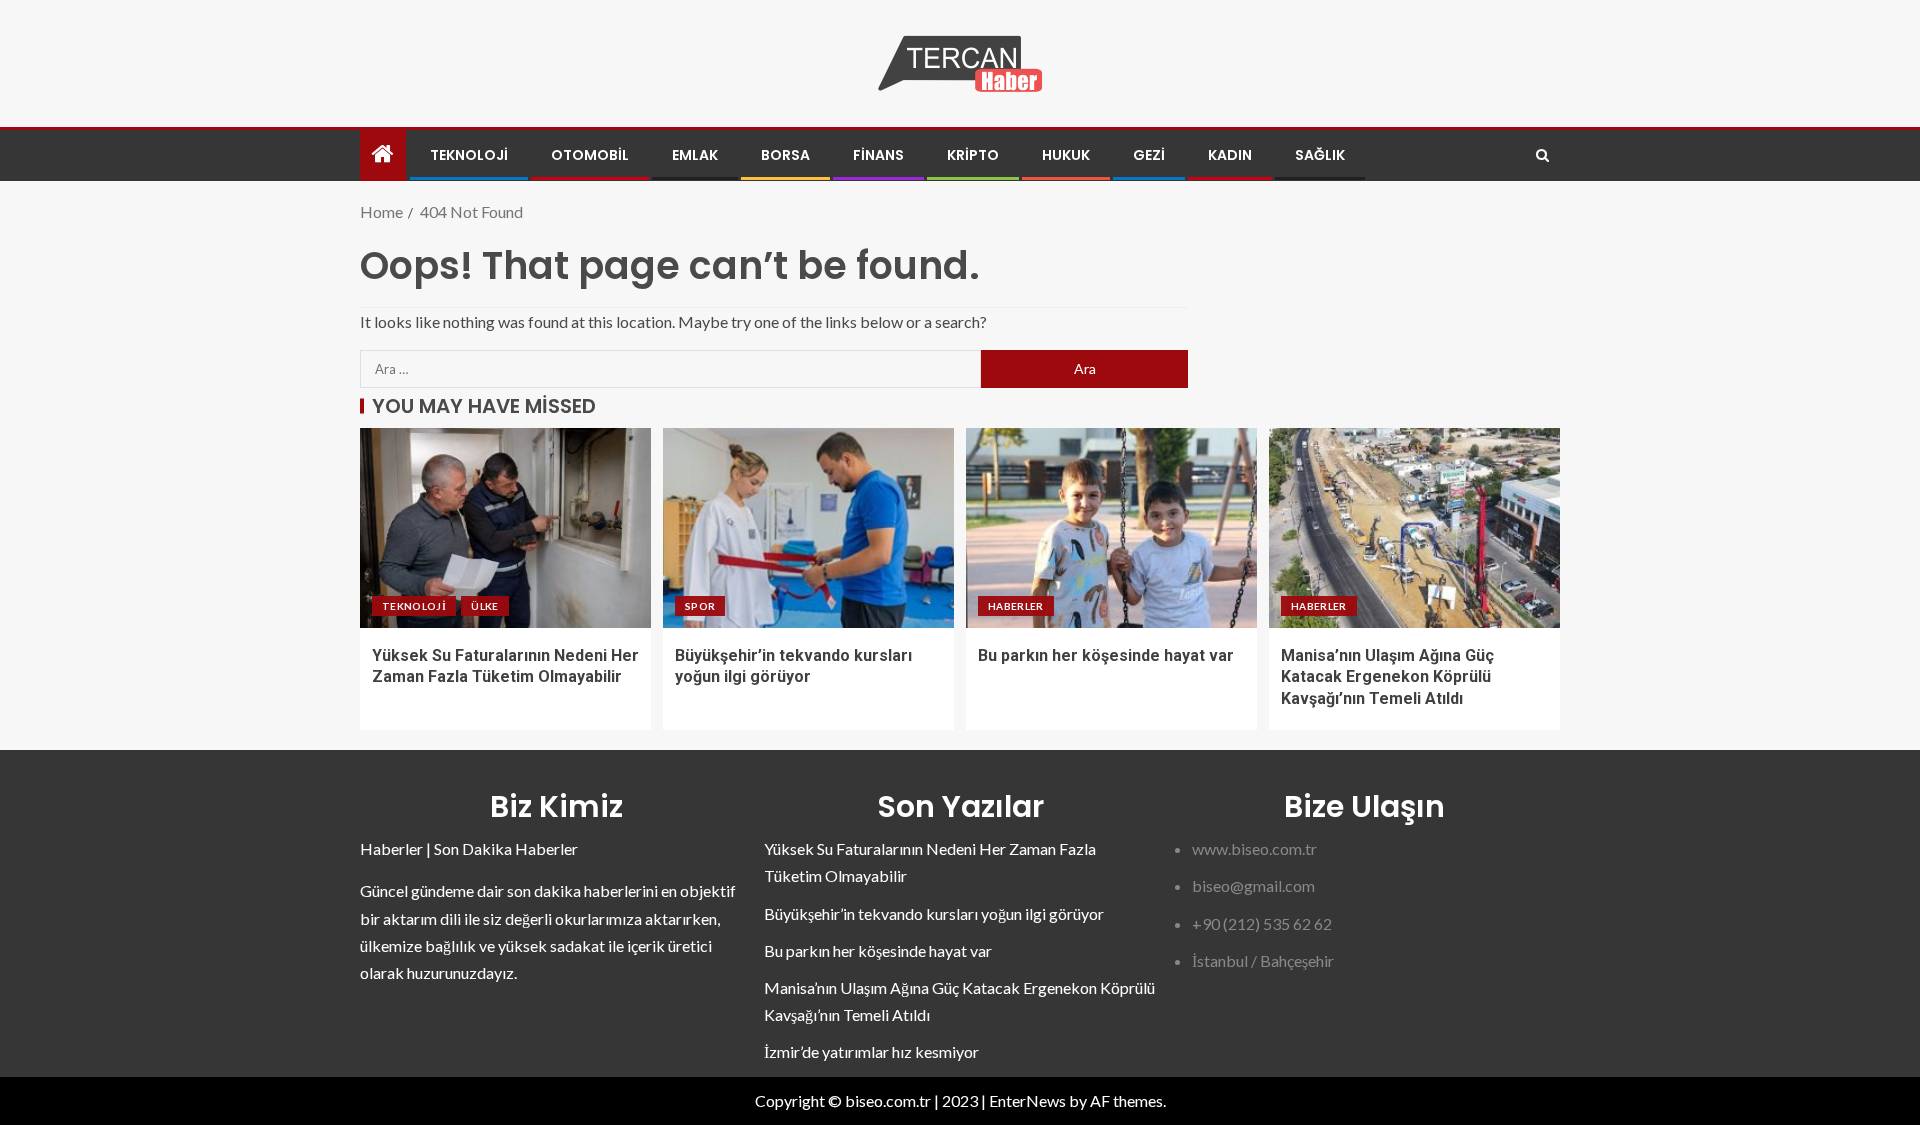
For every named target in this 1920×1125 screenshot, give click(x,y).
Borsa (785, 155)
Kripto (973, 155)
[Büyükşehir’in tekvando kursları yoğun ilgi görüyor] (808, 528)
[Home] (383, 154)
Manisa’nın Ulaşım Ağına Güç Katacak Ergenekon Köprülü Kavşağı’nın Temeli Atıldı (1387, 677)
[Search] (1542, 155)
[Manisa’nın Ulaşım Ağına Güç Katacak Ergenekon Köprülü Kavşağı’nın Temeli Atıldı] (1414, 528)
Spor (700, 606)
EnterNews (1027, 1100)
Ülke (484, 606)
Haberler (1016, 606)
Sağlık (1320, 155)
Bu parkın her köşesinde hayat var (1106, 655)
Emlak (695, 155)
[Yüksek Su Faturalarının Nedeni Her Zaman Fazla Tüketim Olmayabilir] (505, 528)
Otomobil (590, 155)
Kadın (1230, 155)
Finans (878, 155)
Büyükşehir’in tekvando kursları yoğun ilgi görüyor (934, 913)
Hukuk (1066, 155)
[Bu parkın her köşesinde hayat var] (1111, 528)
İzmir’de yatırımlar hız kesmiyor (871, 1051)
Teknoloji (469, 155)
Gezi (1149, 155)
